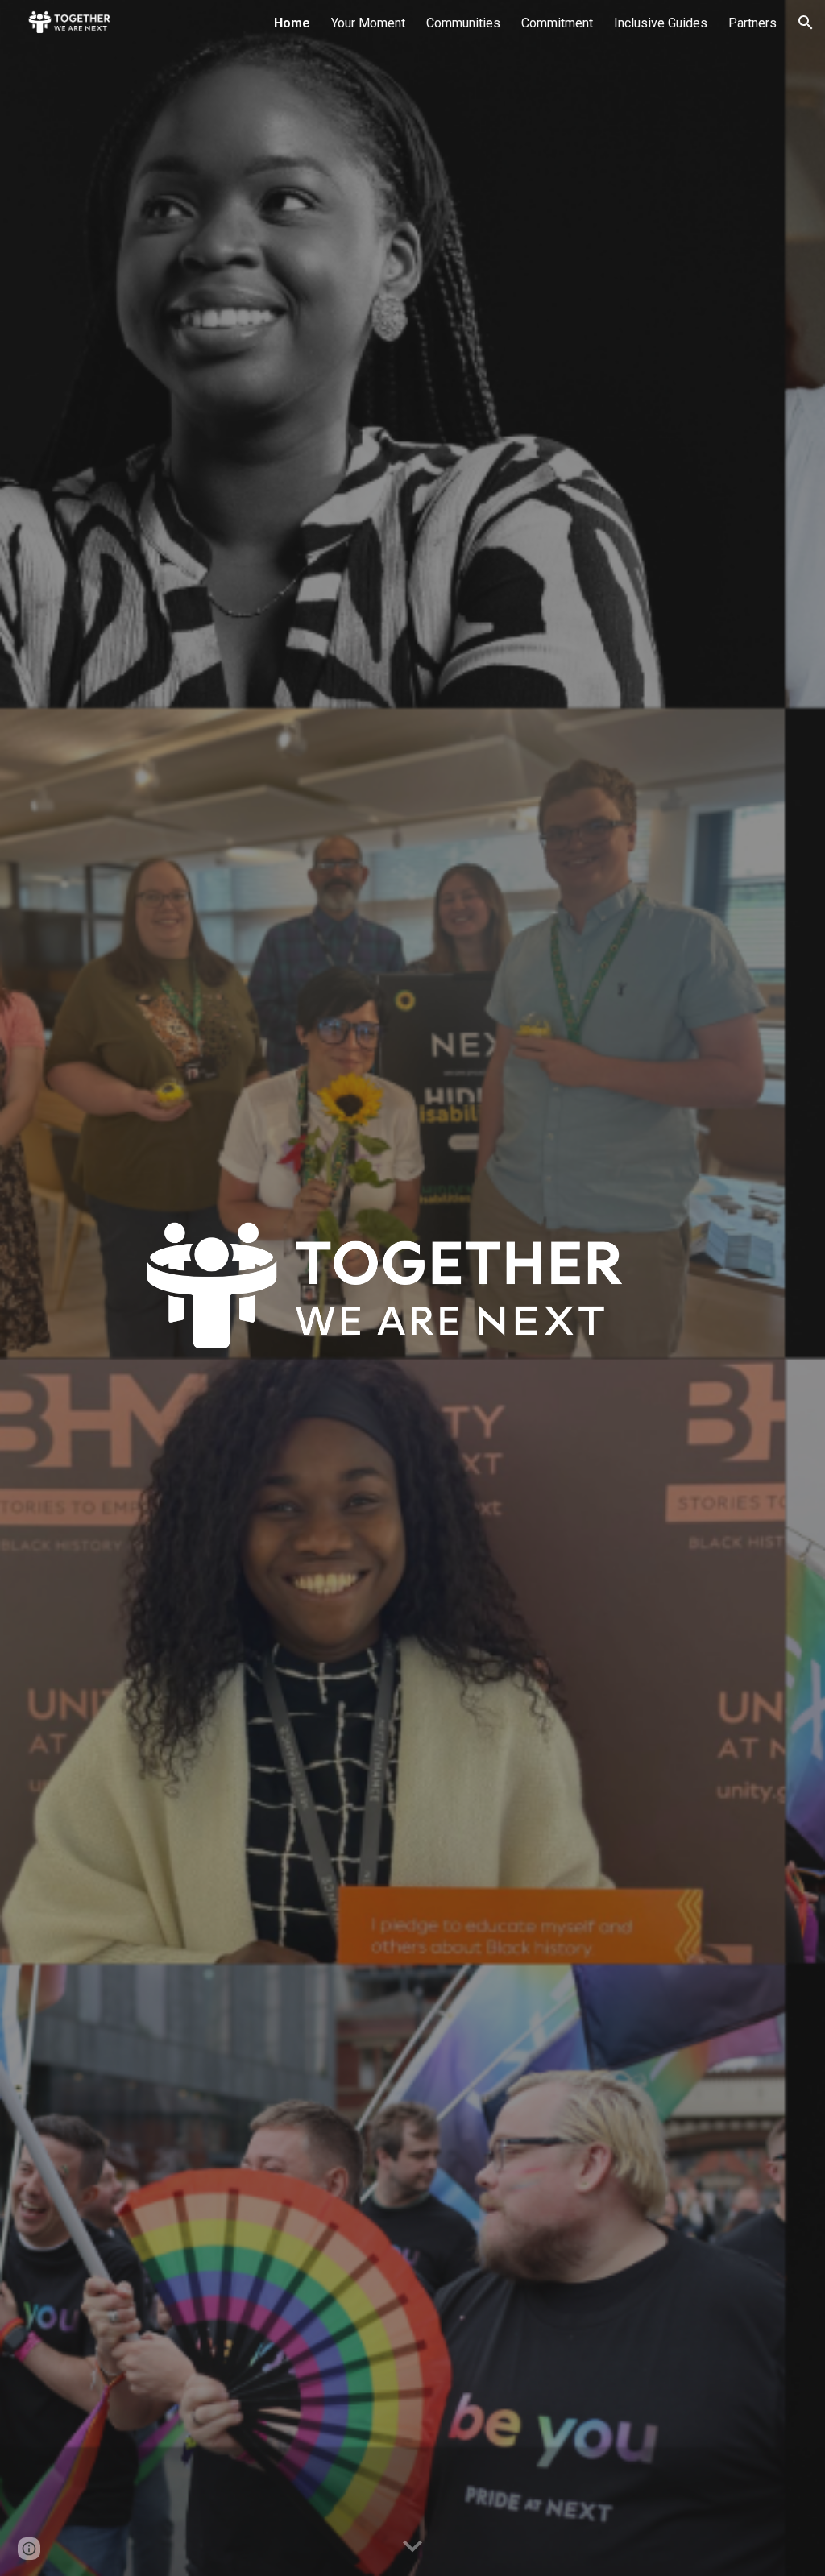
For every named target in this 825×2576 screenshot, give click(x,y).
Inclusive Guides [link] (661, 23)
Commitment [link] (557, 23)
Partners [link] (752, 23)
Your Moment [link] (368, 23)
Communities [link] (463, 23)
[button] (806, 23)
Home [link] (292, 23)
